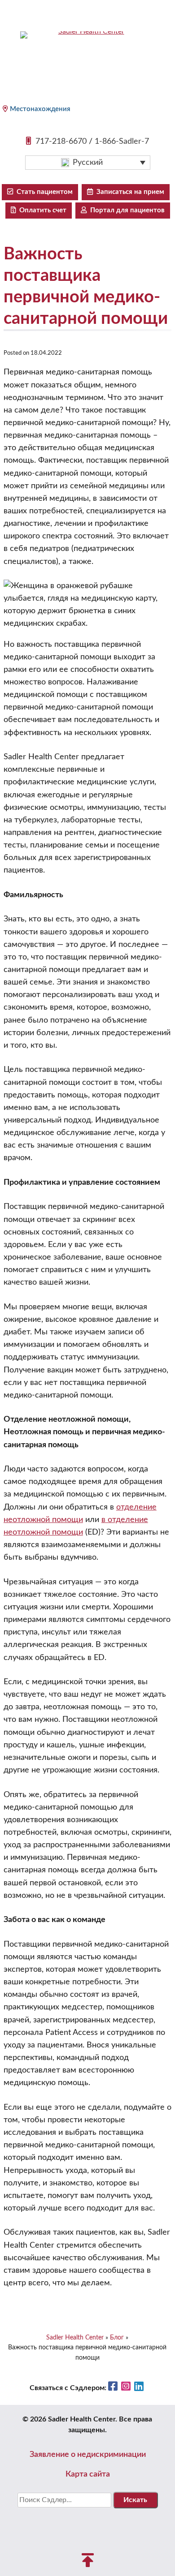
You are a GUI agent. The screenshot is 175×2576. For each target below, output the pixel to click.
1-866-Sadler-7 (122, 142)
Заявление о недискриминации (88, 2455)
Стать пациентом (43, 192)
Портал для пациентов (126, 210)
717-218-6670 (61, 142)
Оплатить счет (41, 210)
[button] (88, 163)
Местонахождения (40, 109)
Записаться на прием (129, 192)
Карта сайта (88, 2474)
